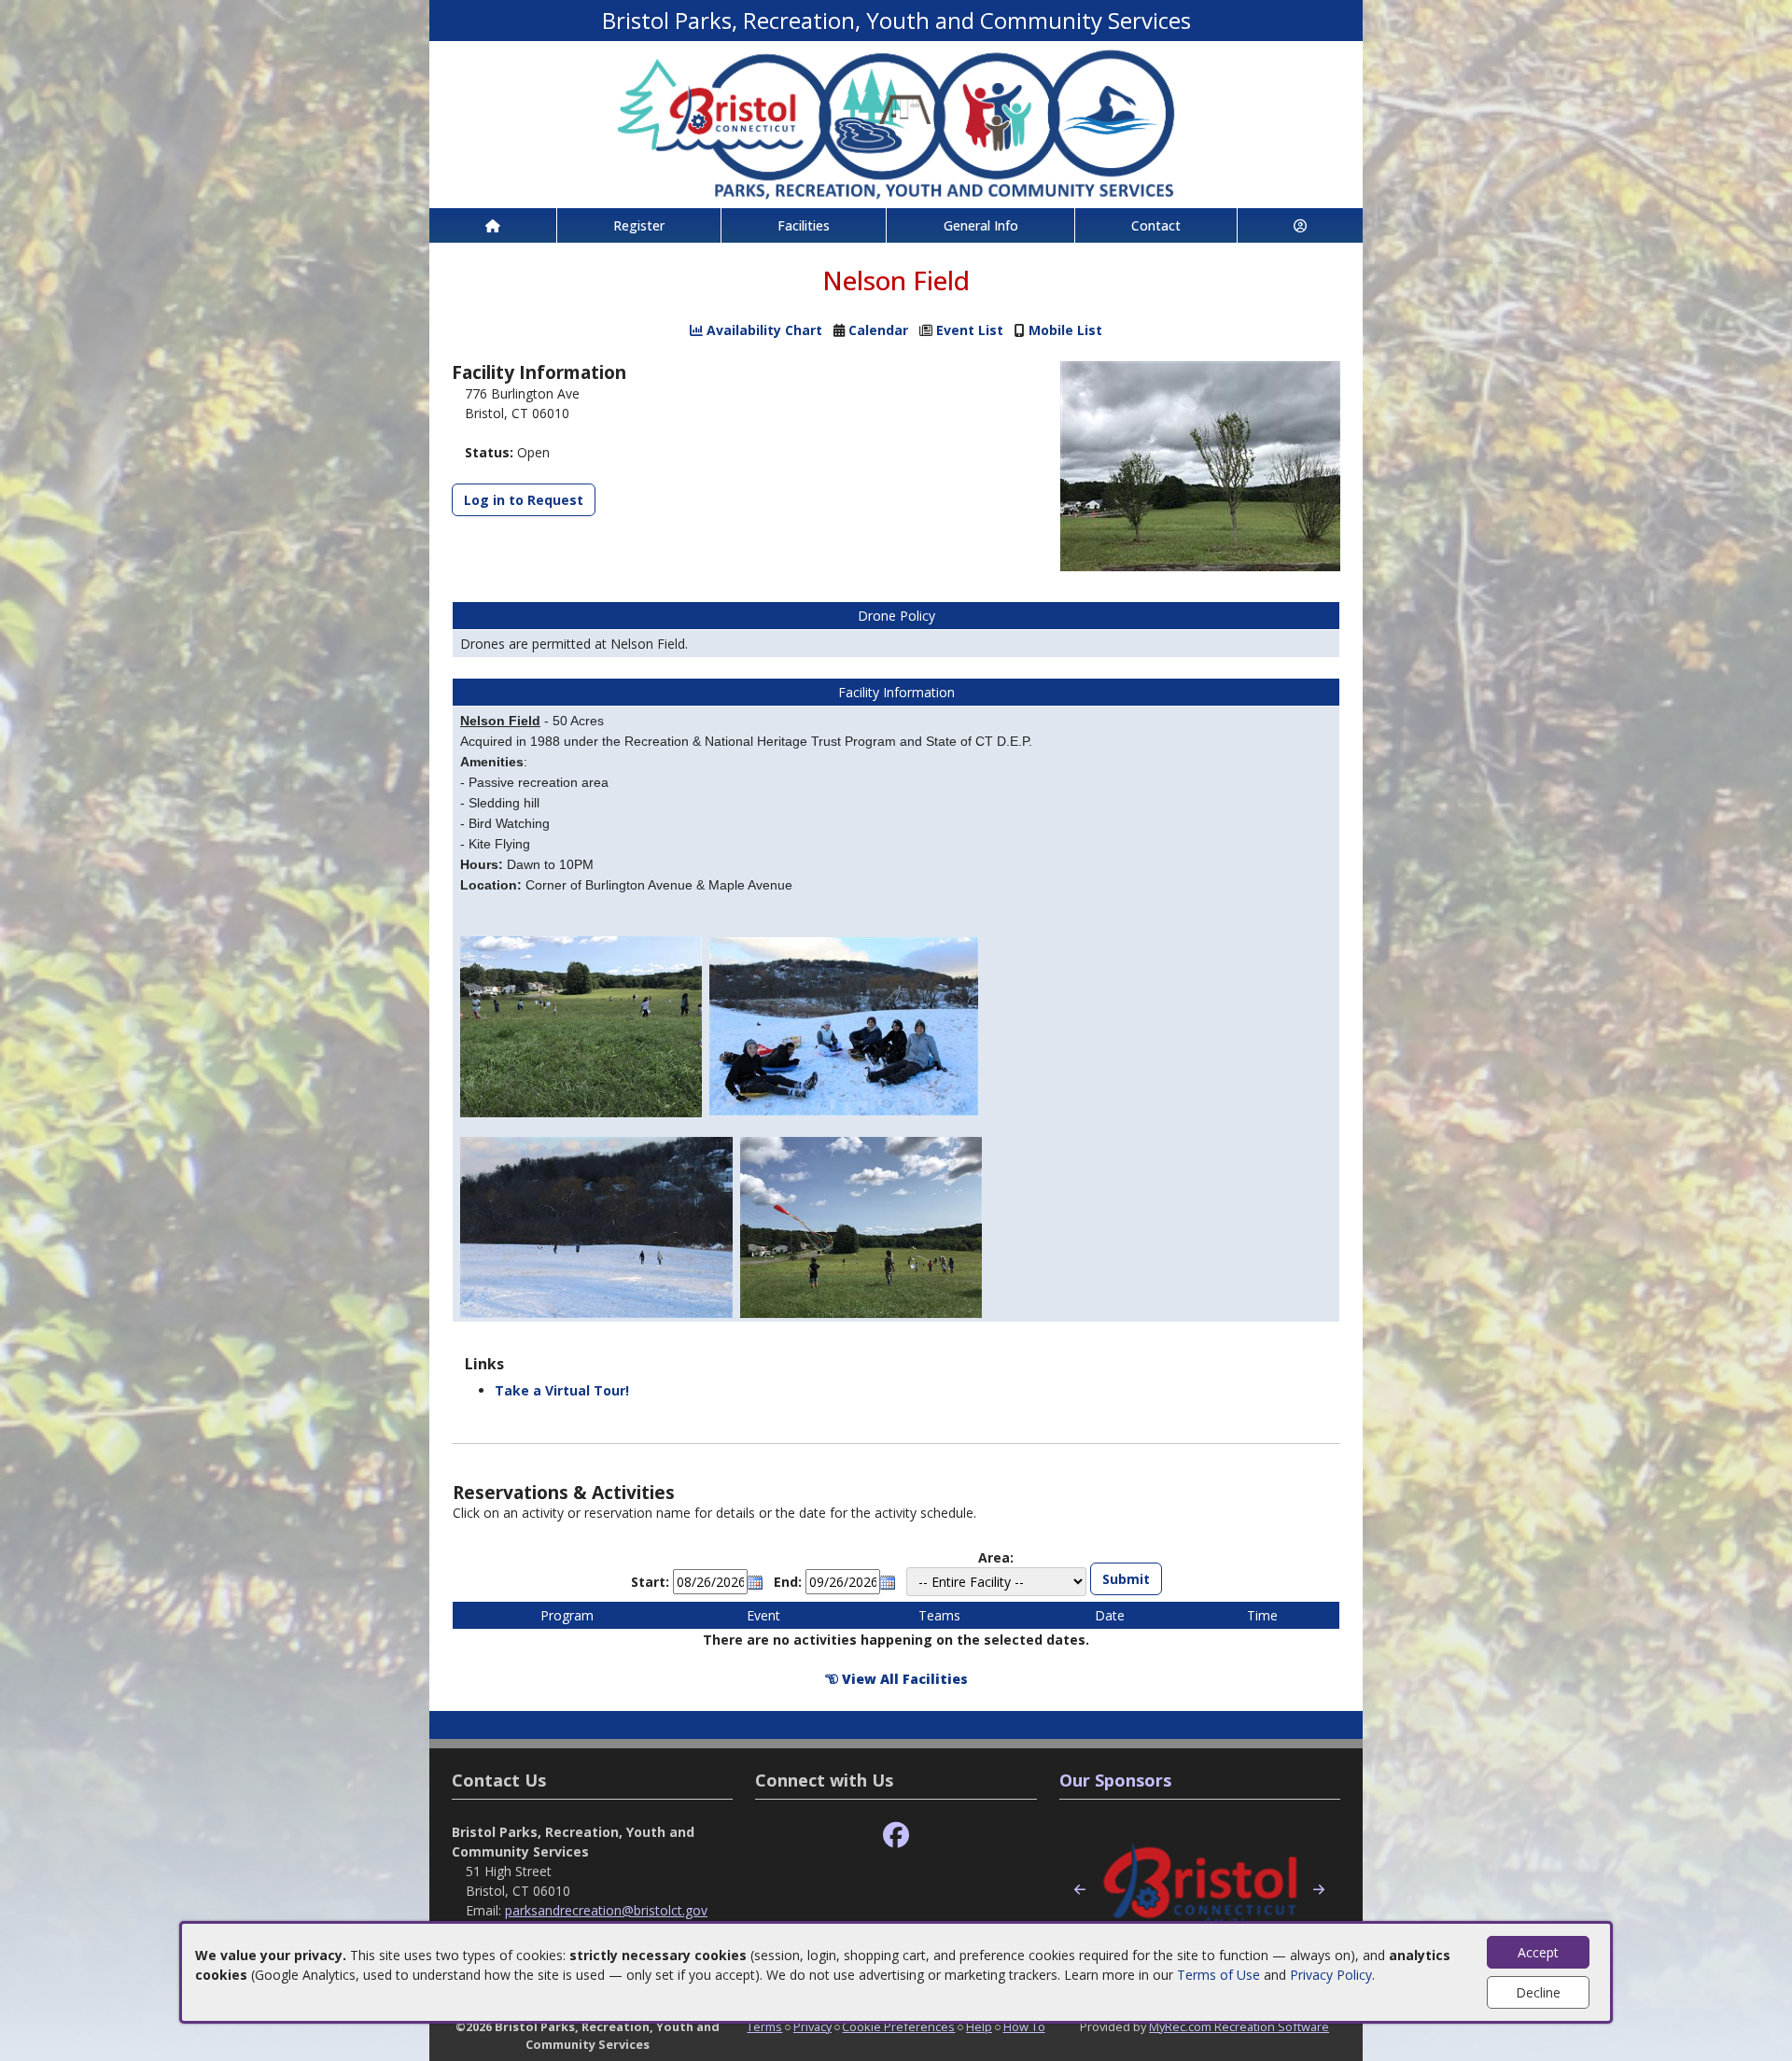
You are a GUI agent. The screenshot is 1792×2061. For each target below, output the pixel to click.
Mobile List (1065, 330)
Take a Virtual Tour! (562, 1390)
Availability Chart (763, 330)
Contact (1156, 225)
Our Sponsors (1115, 1780)
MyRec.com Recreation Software (1239, 2026)
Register (639, 225)
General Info (981, 225)
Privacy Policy (1331, 1975)
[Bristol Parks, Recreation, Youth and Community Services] (896, 123)
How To (1024, 2026)
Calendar (878, 330)
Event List (970, 330)
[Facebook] (896, 1836)
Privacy (812, 2026)
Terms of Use (1218, 1975)
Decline (1538, 1992)
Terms (764, 2026)
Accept (1538, 1952)
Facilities (804, 225)
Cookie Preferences (898, 2026)
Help (979, 2026)
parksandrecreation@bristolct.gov (606, 1910)
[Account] (1300, 225)
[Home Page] (493, 225)
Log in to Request (524, 500)
